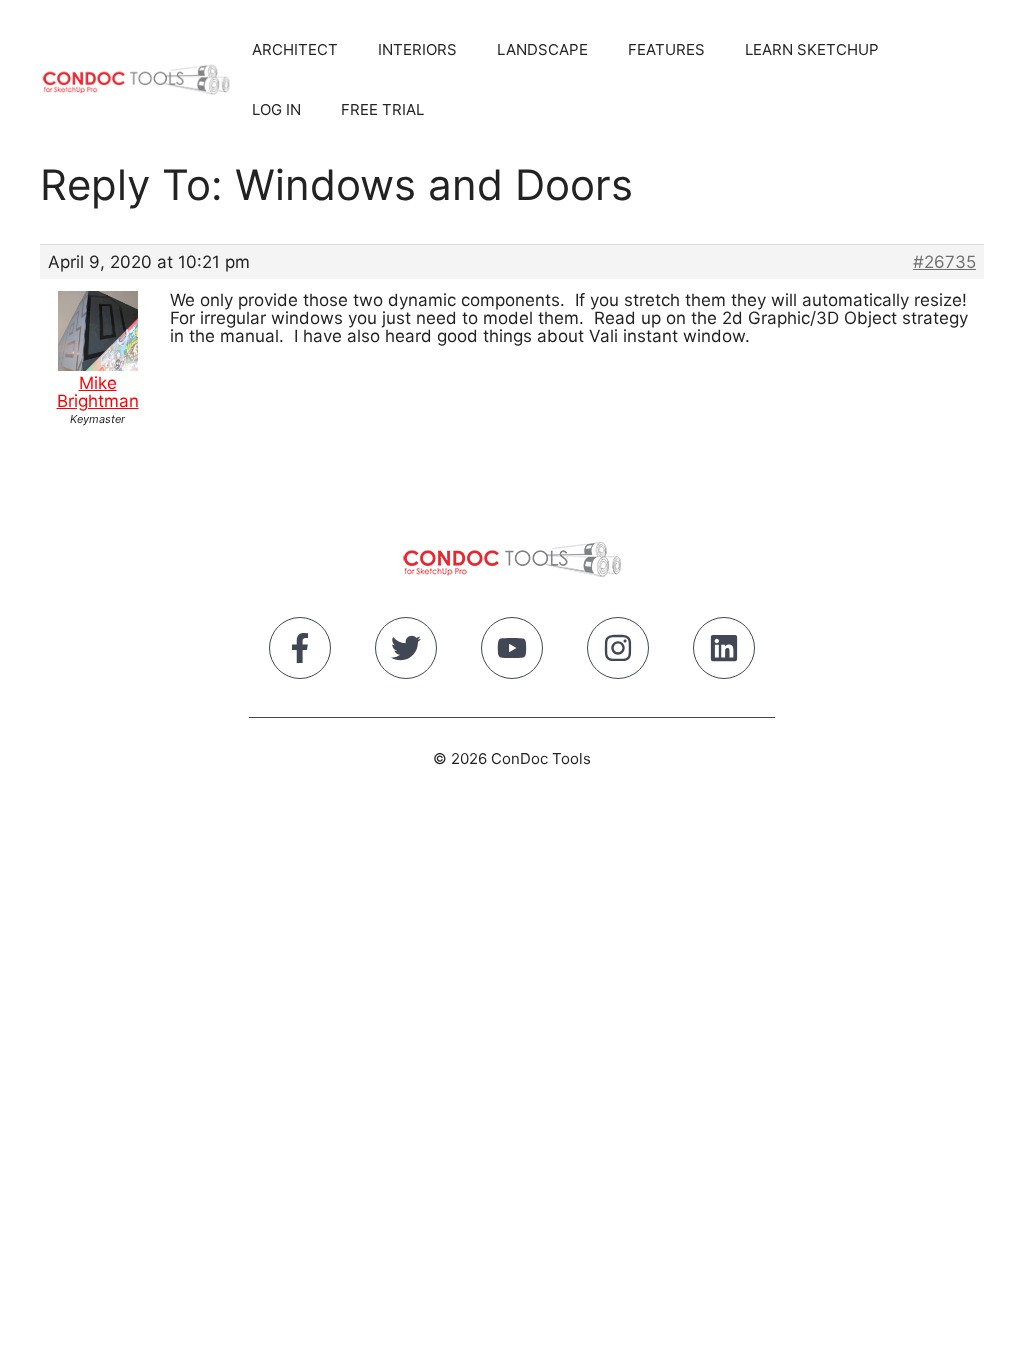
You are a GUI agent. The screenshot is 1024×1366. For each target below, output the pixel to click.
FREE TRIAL (382, 109)
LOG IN (276, 109)
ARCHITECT (295, 49)
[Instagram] (618, 652)
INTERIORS (417, 49)
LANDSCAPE (542, 49)
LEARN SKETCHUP (812, 49)
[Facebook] (300, 652)
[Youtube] (512, 652)
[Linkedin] (724, 652)
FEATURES (666, 49)
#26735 (944, 262)
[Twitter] (406, 652)
